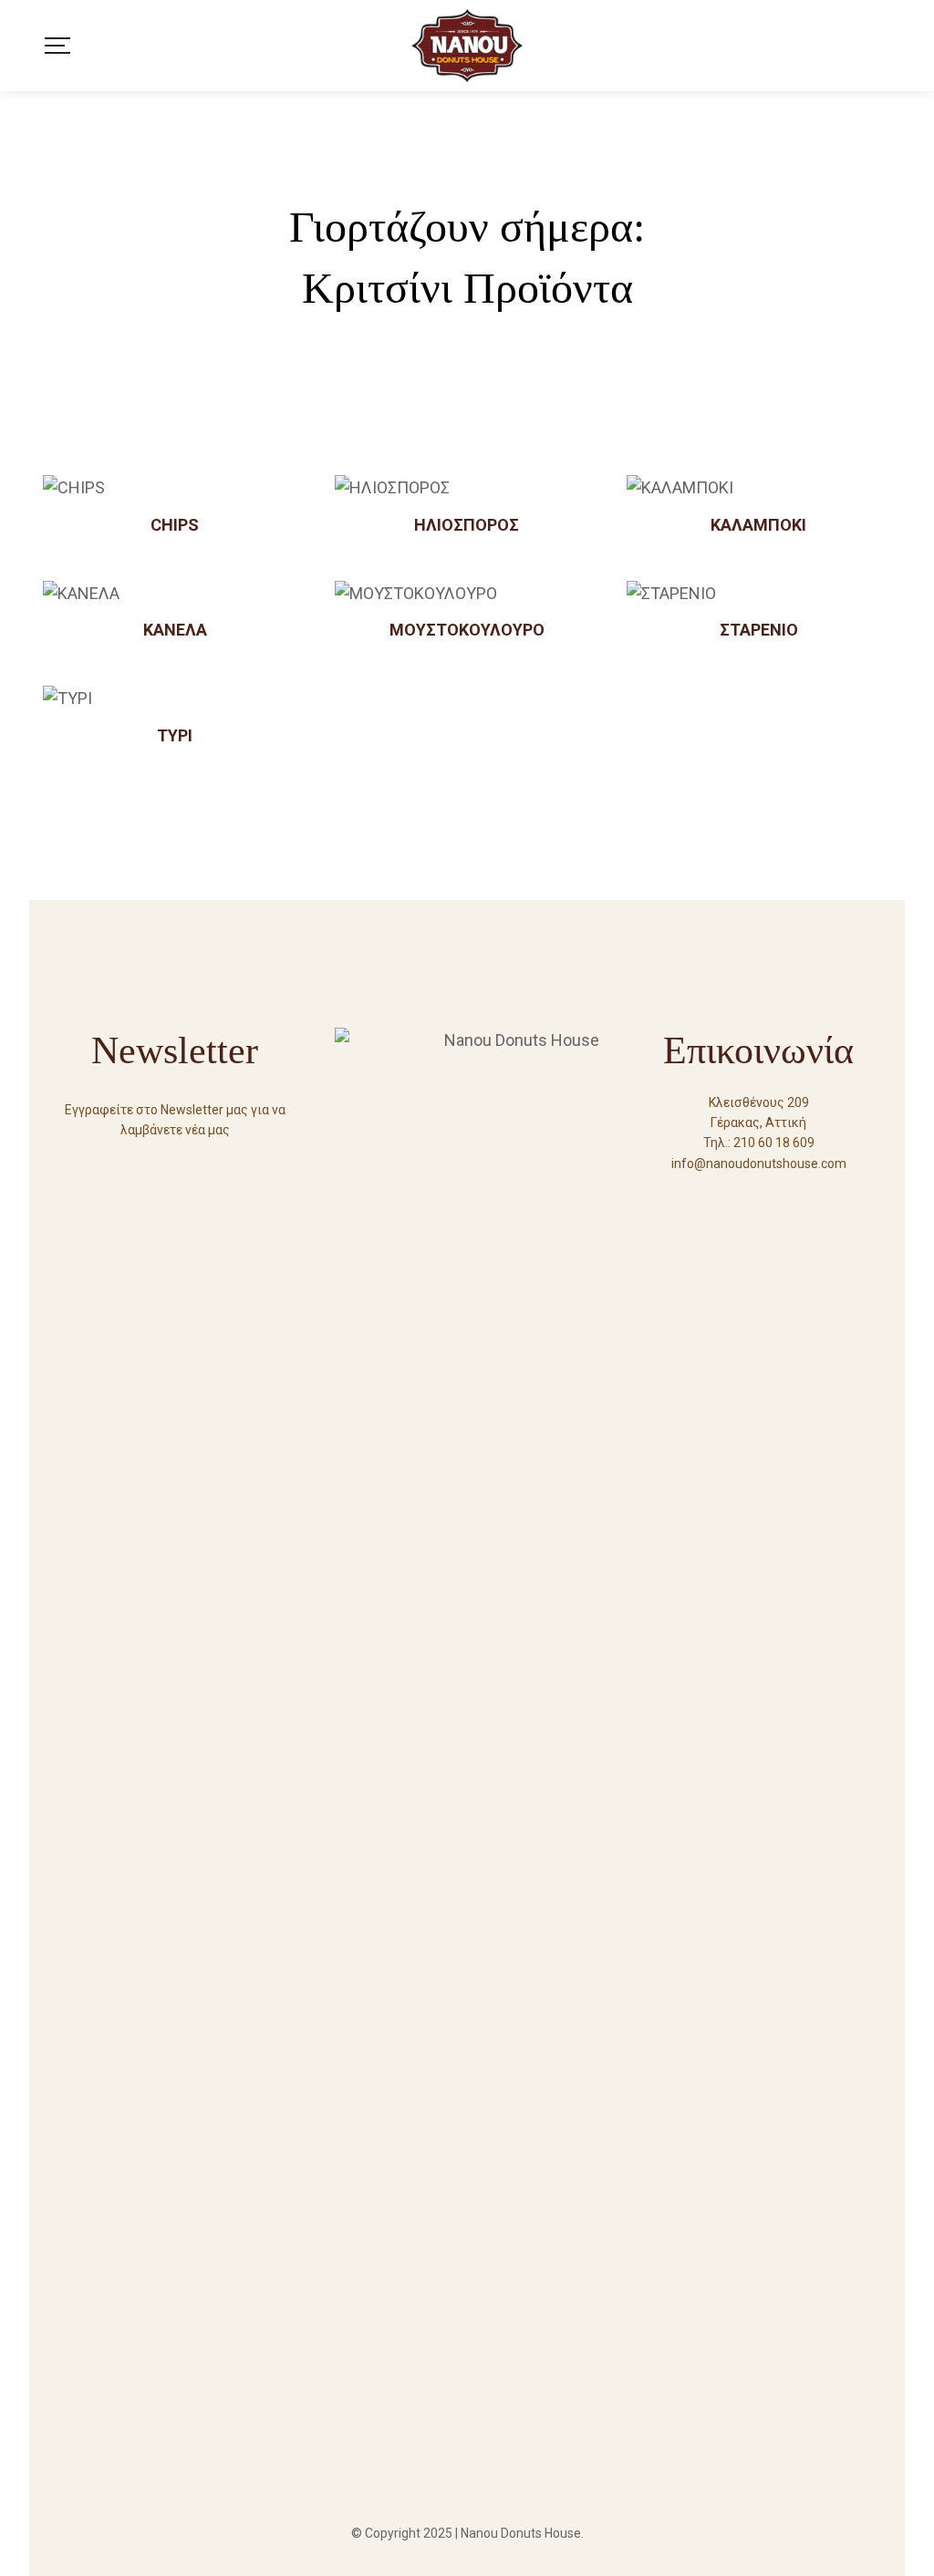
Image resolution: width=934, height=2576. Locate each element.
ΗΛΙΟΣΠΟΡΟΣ (467, 525)
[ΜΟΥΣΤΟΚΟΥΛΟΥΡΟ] (467, 594)
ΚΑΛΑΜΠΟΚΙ (758, 525)
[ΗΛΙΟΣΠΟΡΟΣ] (467, 488)
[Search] (885, 46)
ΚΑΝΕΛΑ (175, 630)
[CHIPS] (175, 488)
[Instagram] (792, 1196)
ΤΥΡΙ (175, 735)
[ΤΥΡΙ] (175, 698)
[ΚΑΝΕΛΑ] (175, 594)
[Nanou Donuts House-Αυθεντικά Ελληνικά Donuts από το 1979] (467, 46)
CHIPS (175, 525)
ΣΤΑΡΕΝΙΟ (759, 630)
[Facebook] (726, 1196)
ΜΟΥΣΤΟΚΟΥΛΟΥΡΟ (467, 630)
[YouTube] (759, 1196)
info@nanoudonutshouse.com (759, 1164)
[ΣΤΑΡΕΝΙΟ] (759, 594)
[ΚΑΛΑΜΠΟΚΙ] (759, 488)
